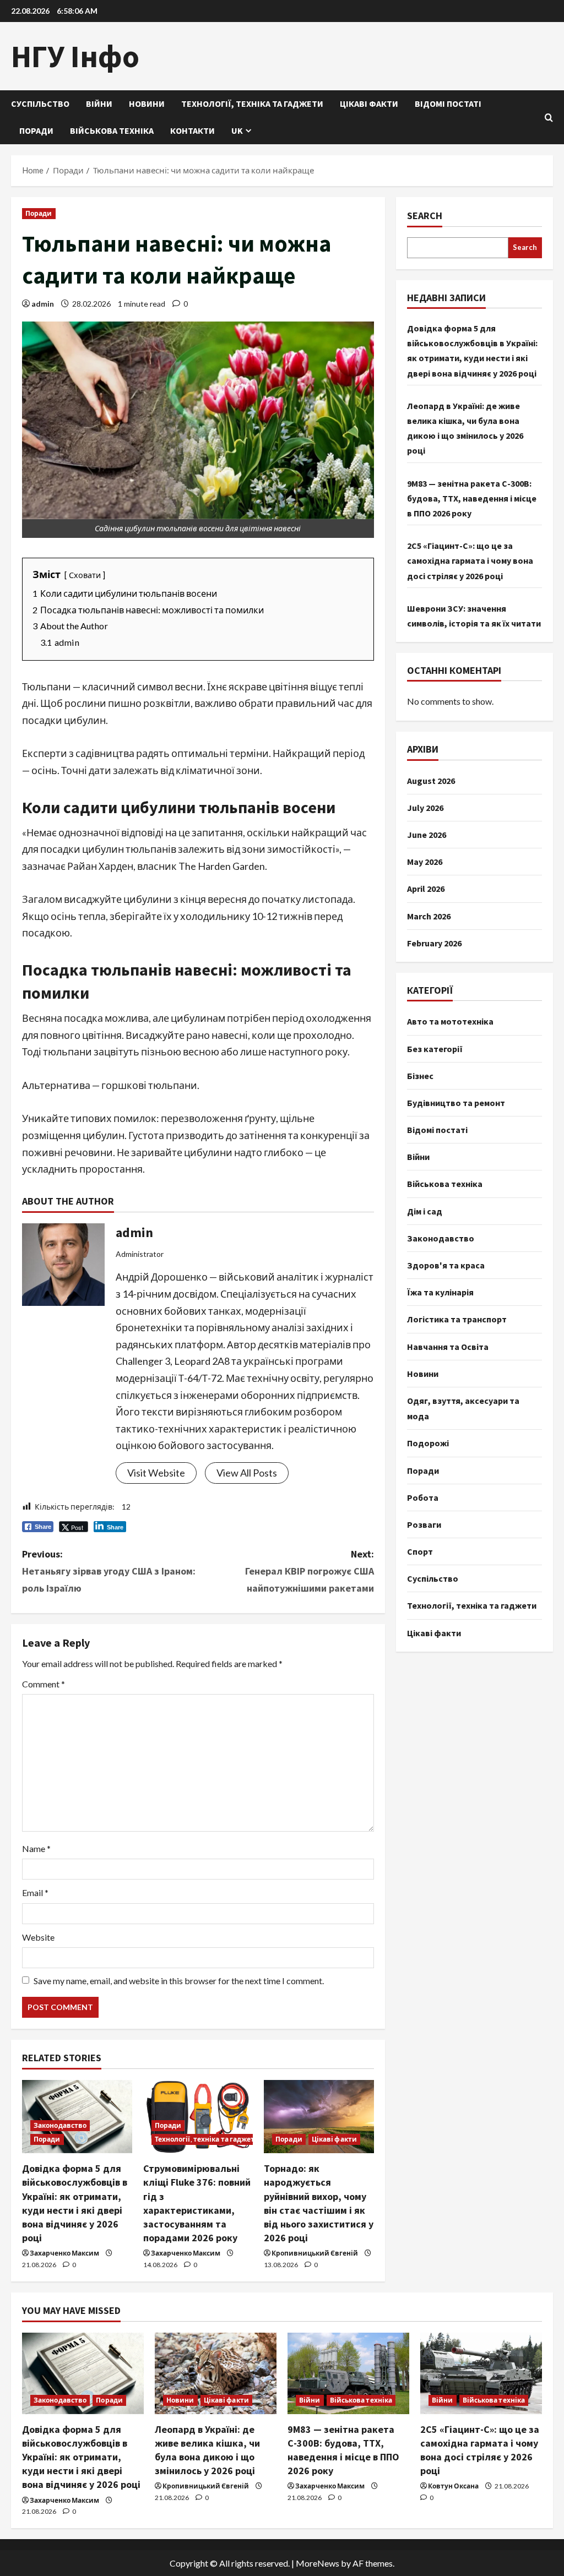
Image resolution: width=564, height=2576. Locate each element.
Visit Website (156, 1473)
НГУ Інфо (75, 56)
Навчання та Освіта (448, 1347)
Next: (309, 1571)
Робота (423, 1497)
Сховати (85, 575)
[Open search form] (549, 118)
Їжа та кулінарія (440, 1292)
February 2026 (434, 943)
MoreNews (318, 2563)
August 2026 (431, 781)
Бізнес (420, 1076)
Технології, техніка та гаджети (252, 104)
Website (38, 1937)
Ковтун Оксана (453, 2486)
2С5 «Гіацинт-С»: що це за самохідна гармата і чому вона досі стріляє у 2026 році (470, 560)
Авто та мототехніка (450, 1021)
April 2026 (426, 889)
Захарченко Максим (64, 2253)
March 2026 (429, 916)
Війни (99, 104)
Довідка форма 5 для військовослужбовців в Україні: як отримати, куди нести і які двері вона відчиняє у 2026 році (81, 2457)
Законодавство (60, 2125)
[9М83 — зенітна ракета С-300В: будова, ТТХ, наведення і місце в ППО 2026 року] (348, 2373)
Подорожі (428, 1443)
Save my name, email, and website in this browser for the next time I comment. (179, 1981)
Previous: (109, 1571)
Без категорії (435, 1049)
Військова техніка (112, 130)
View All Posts (247, 1473)
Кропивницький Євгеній (315, 2253)
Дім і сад (425, 1211)
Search (425, 216)
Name (36, 1848)
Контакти (192, 130)
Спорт (420, 1551)
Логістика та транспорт (457, 1319)
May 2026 (425, 862)
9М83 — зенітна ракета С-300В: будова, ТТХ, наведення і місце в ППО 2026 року (472, 498)
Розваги (424, 1524)
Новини (147, 104)
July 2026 (425, 808)
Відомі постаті (448, 104)
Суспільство (40, 104)
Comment (44, 1684)
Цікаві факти (369, 104)
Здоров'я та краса (446, 1265)
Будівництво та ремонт (456, 1103)
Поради (36, 130)
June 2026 (427, 835)
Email (35, 1892)
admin (43, 304)
